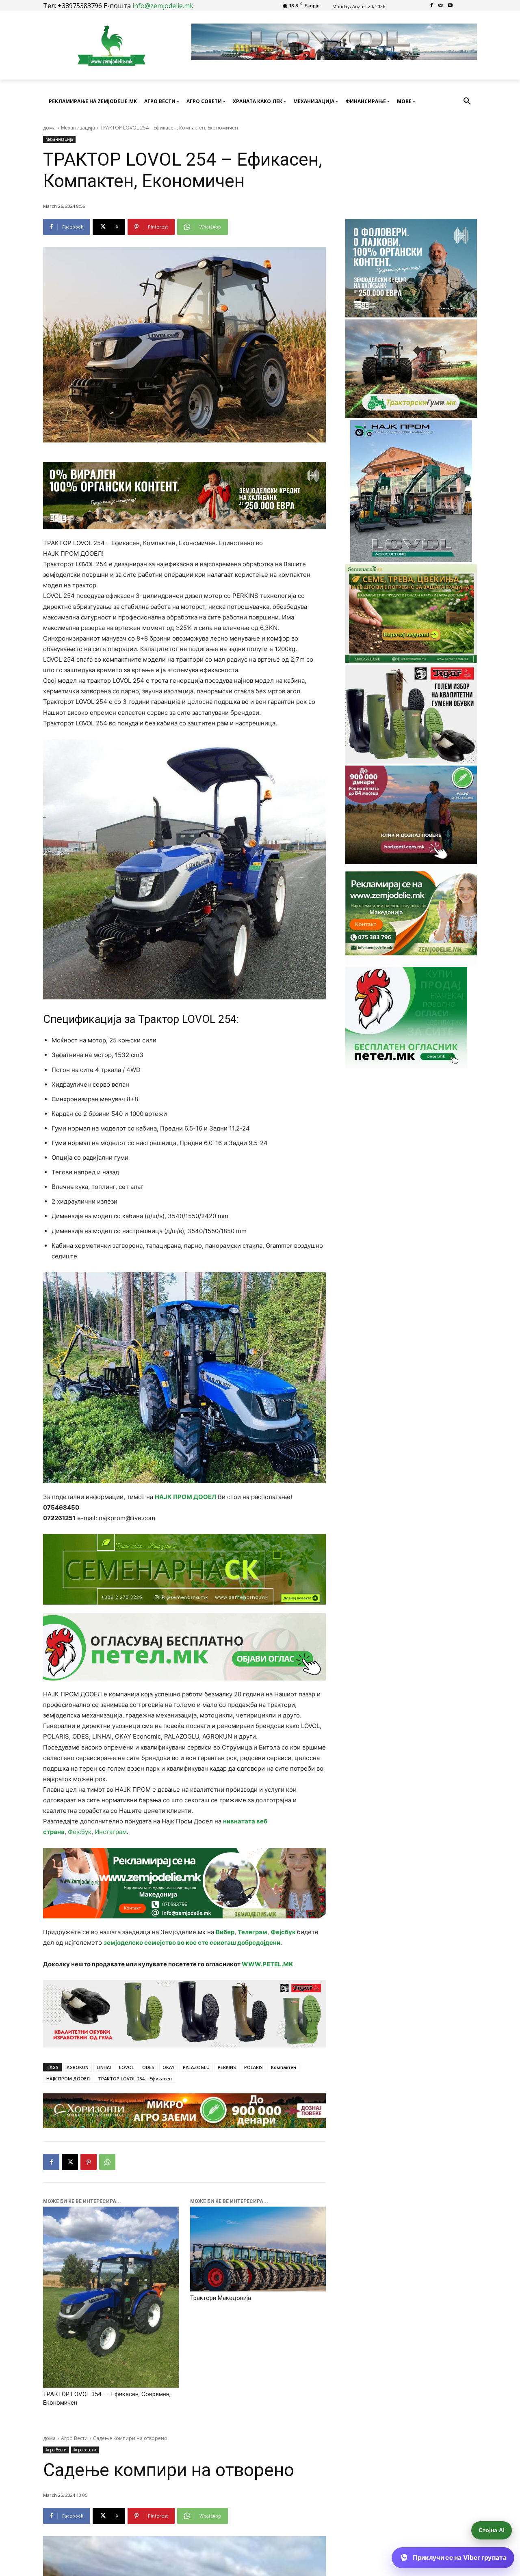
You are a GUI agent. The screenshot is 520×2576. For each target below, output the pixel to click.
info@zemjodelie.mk (163, 6)
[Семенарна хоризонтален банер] (184, 1569)
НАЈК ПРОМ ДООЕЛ (185, 1497)
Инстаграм (111, 1832)
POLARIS (253, 2067)
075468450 (61, 1507)
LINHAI (104, 2067)
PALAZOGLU (196, 2067)
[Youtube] (450, 6)
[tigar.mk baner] (184, 2014)
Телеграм (252, 1932)
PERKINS (227, 2067)
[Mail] (441, 6)
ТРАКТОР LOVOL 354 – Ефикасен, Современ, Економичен (107, 2398)
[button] (467, 101)
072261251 (59, 1518)
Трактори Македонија (221, 2298)
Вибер (225, 1932)
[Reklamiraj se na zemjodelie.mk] (184, 1883)
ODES (148, 2067)
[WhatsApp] (107, 2162)
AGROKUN (78, 2067)
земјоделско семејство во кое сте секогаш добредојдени (192, 1943)
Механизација (78, 128)
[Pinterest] (89, 2162)
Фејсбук (80, 1832)
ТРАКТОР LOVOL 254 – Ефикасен (135, 2079)
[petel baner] (184, 1647)
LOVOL (127, 2067)
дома (49, 128)
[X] (70, 2162)
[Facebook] (432, 6)
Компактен (284, 2067)
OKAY (169, 2067)
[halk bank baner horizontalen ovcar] (184, 496)
